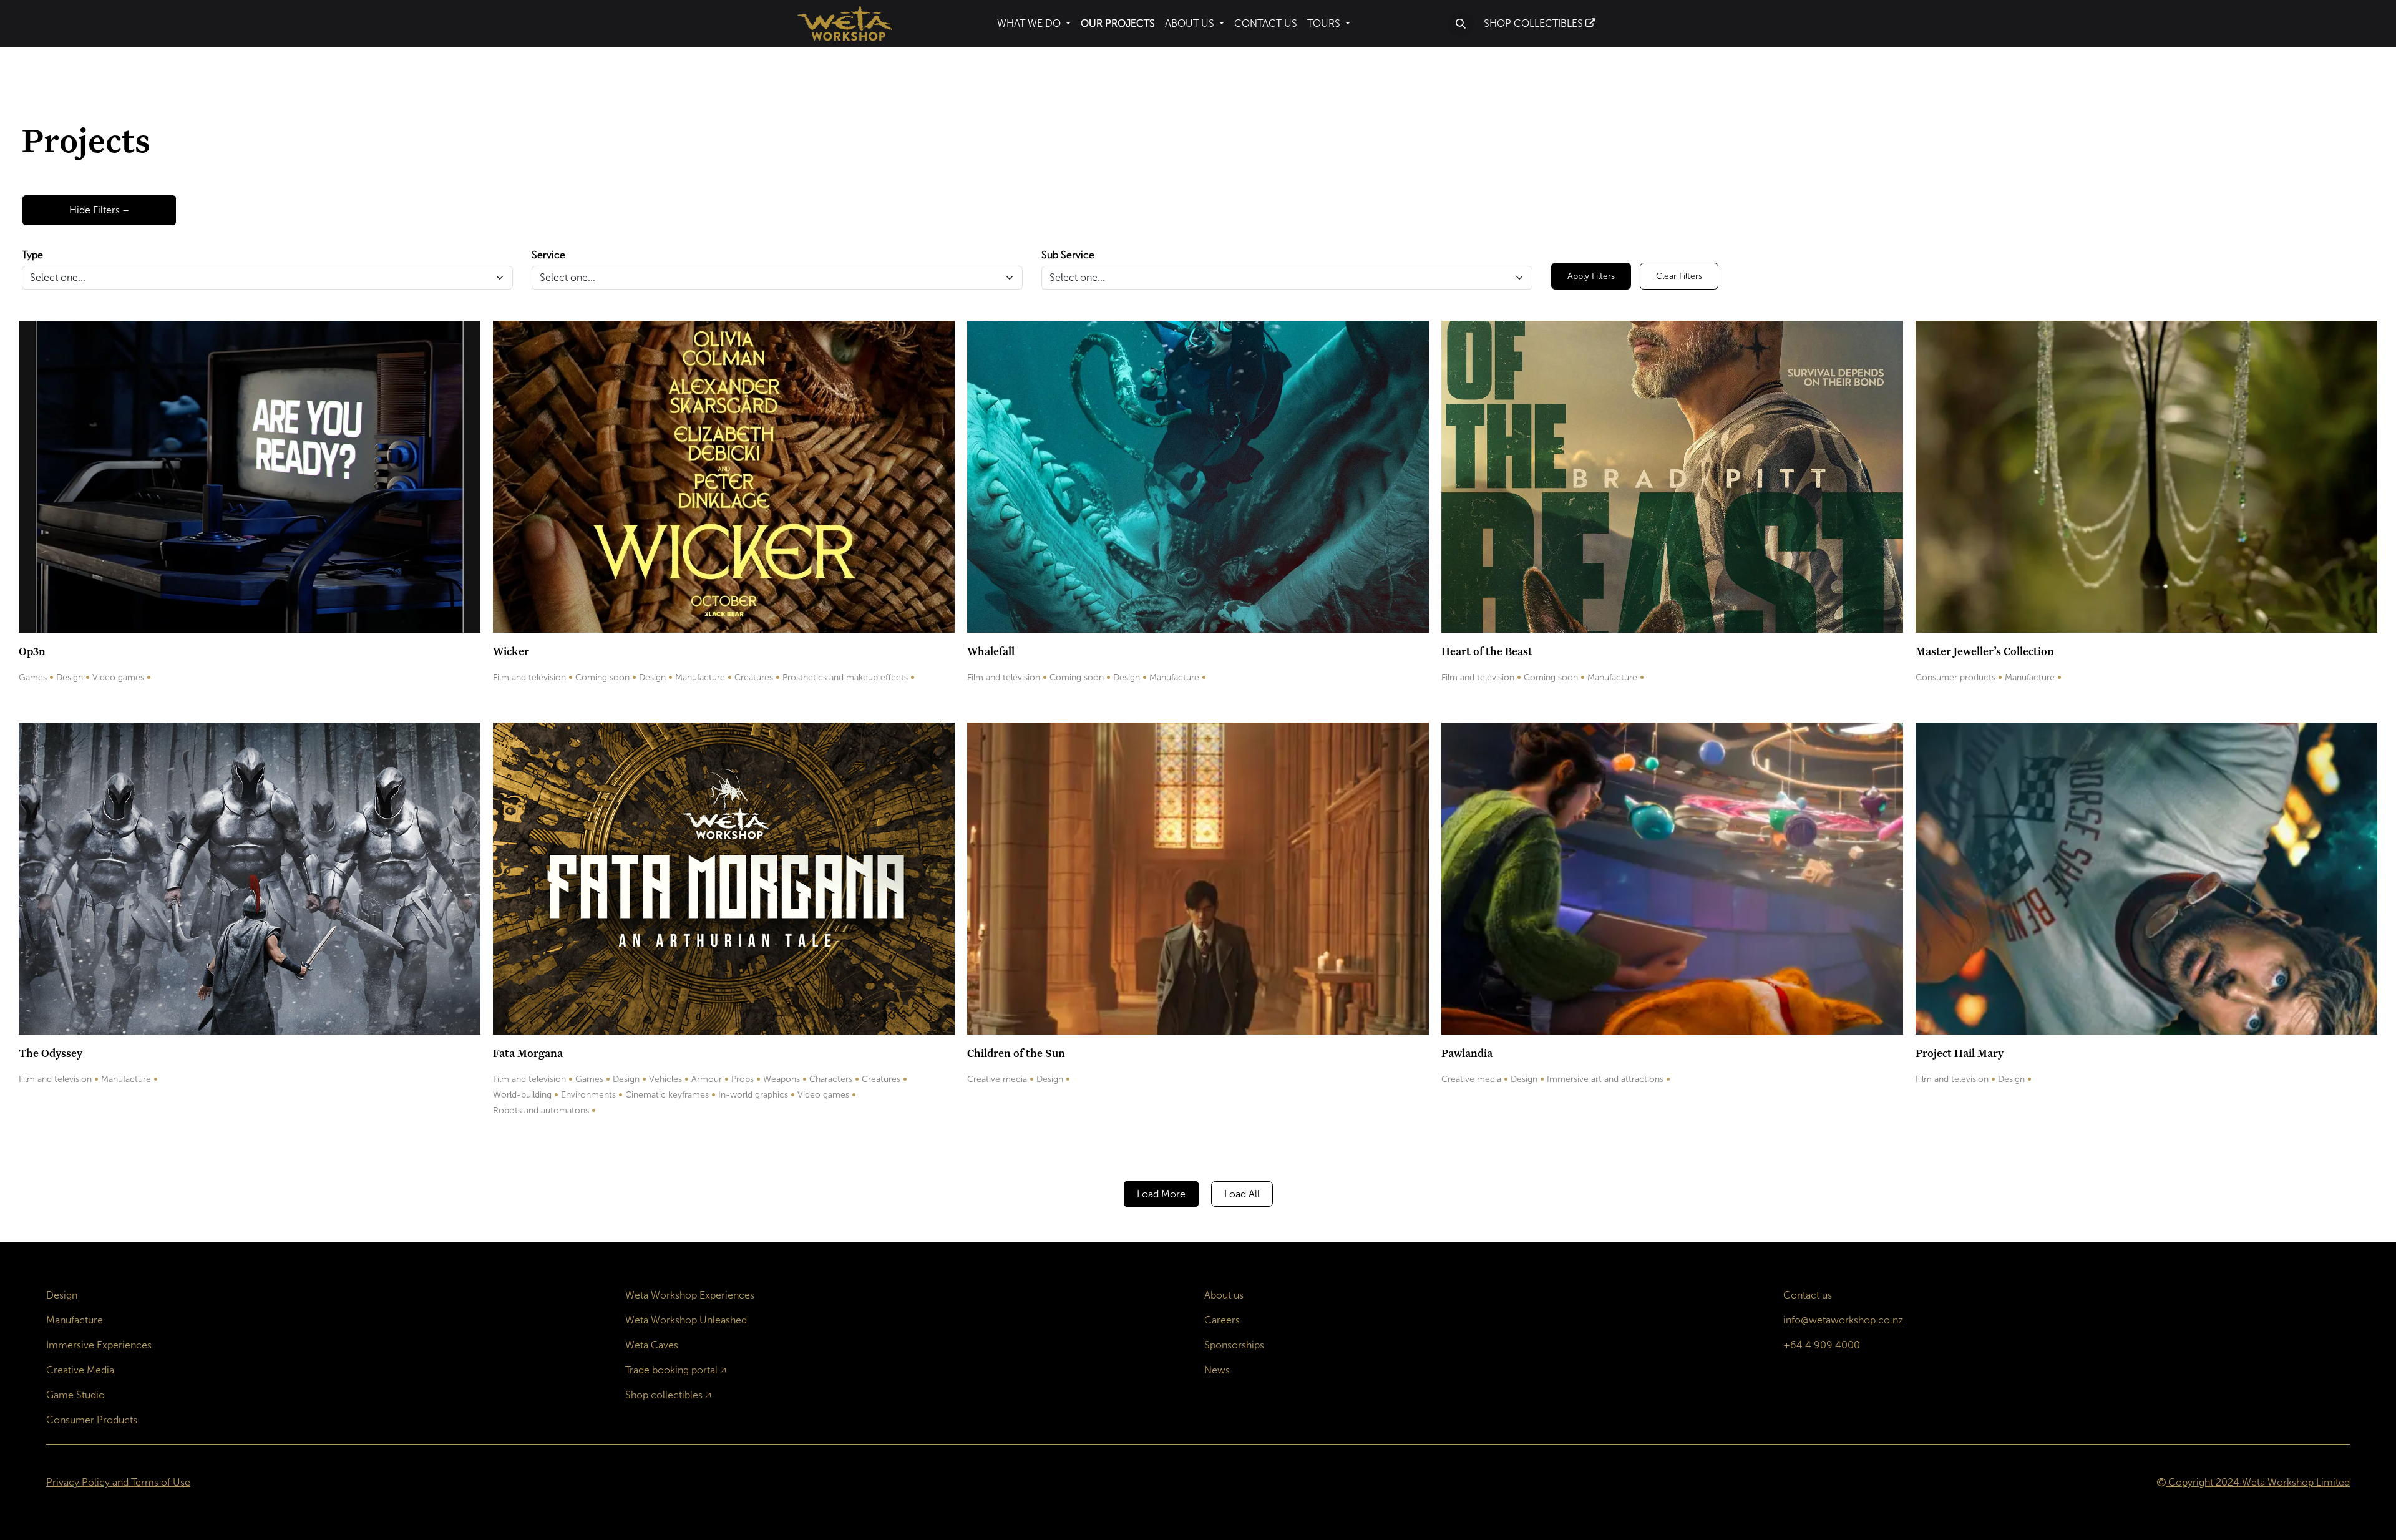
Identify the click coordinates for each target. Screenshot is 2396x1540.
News (1217, 1370)
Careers (1222, 1320)
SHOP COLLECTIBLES (1535, 23)
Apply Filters (1591, 276)
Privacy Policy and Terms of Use (118, 1482)
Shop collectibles (664, 1395)
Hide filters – (99, 210)
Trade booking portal (671, 1370)
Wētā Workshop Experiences (690, 1295)
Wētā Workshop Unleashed (686, 1320)
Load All (1242, 1194)
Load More (1161, 1194)
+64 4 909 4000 (1822, 1345)
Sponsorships (1234, 1345)
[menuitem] (1034, 24)
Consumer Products (92, 1420)
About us (1224, 1295)
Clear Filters (1679, 276)
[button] (1461, 24)
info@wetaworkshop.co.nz (1843, 1320)
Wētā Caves (652, 1345)
